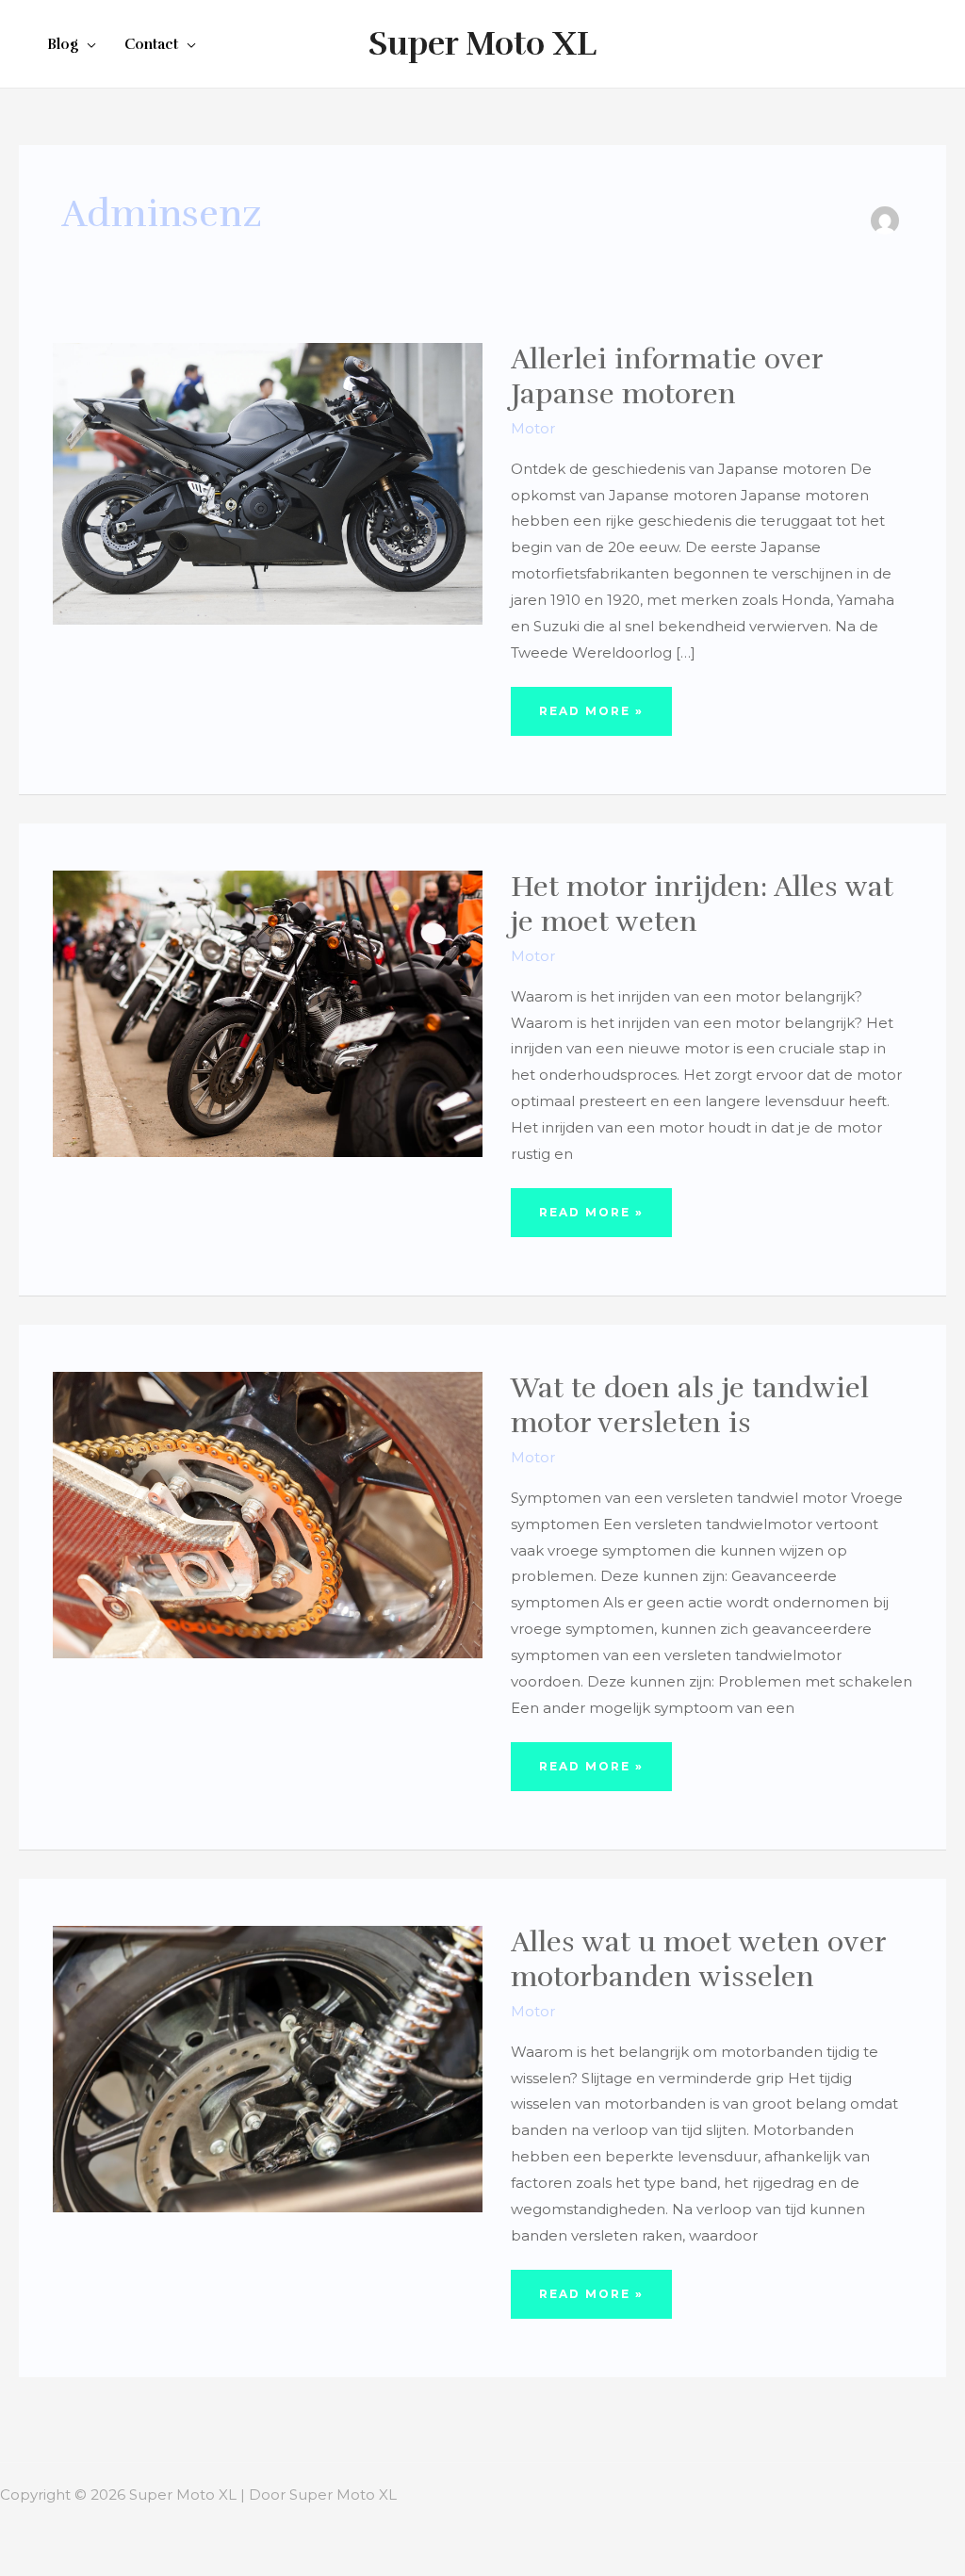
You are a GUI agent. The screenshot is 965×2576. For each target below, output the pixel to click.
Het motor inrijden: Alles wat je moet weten (702, 905)
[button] (87, 44)
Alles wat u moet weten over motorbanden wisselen (698, 1960)
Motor (533, 428)
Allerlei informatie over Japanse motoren (667, 377)
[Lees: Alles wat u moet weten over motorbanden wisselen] (268, 2068)
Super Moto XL (482, 44)
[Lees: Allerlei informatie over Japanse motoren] (268, 483)
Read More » (591, 719)
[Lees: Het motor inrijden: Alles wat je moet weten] (268, 1012)
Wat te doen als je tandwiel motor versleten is (690, 1406)
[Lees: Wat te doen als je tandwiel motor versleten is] (268, 1514)
